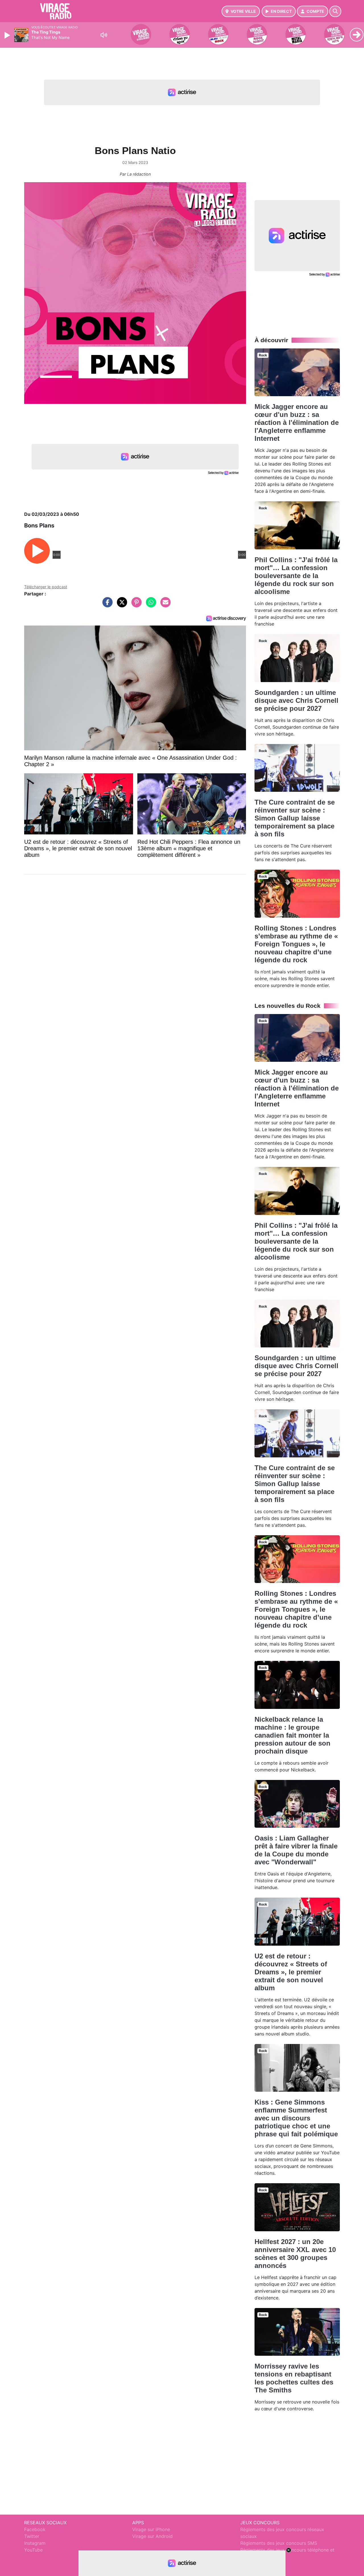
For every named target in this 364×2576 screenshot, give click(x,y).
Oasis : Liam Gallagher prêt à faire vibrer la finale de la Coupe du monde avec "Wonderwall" (296, 1850)
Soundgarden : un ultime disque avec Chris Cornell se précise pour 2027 (296, 700)
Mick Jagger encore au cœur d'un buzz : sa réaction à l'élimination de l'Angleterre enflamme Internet (297, 422)
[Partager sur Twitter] (121, 605)
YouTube (33, 2550)
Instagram (35, 2543)
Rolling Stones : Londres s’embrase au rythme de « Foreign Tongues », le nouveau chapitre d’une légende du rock (296, 944)
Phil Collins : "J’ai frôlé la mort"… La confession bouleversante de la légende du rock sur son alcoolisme (296, 576)
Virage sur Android (152, 2536)
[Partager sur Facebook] (106, 605)
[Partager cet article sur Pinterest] (135, 605)
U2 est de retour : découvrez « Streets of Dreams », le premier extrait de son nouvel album (291, 1972)
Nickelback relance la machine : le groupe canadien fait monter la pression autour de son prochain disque (292, 1735)
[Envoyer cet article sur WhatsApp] (150, 605)
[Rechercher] (335, 11)
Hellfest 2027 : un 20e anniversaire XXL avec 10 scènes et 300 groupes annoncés (295, 2254)
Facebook (35, 2529)
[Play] (8, 35)
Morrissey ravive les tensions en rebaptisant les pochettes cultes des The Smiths (294, 2378)
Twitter (32, 2536)
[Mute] (104, 35)
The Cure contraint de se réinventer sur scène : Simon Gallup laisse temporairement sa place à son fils (295, 818)
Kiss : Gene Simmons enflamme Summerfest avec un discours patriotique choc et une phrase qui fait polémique (296, 2118)
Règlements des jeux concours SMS (279, 2543)
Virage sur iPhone (151, 2529)
